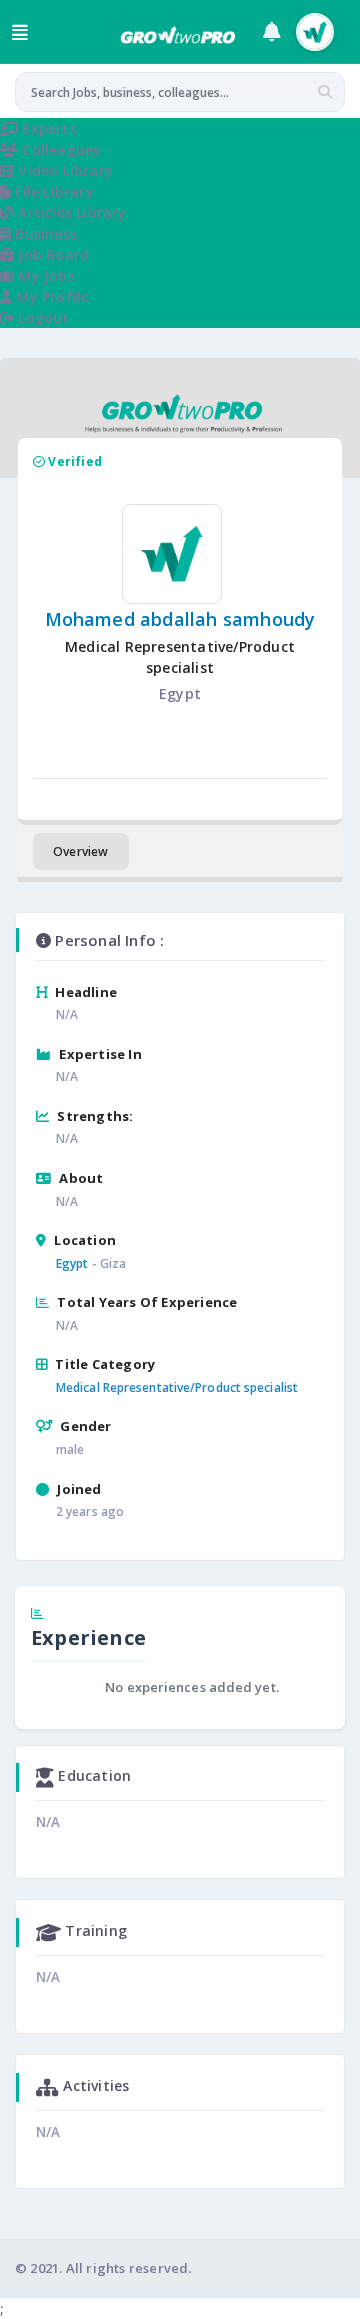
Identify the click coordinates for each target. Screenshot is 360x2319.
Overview (81, 851)
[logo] (178, 36)
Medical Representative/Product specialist (177, 1387)
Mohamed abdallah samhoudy (180, 619)
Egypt (72, 1263)
